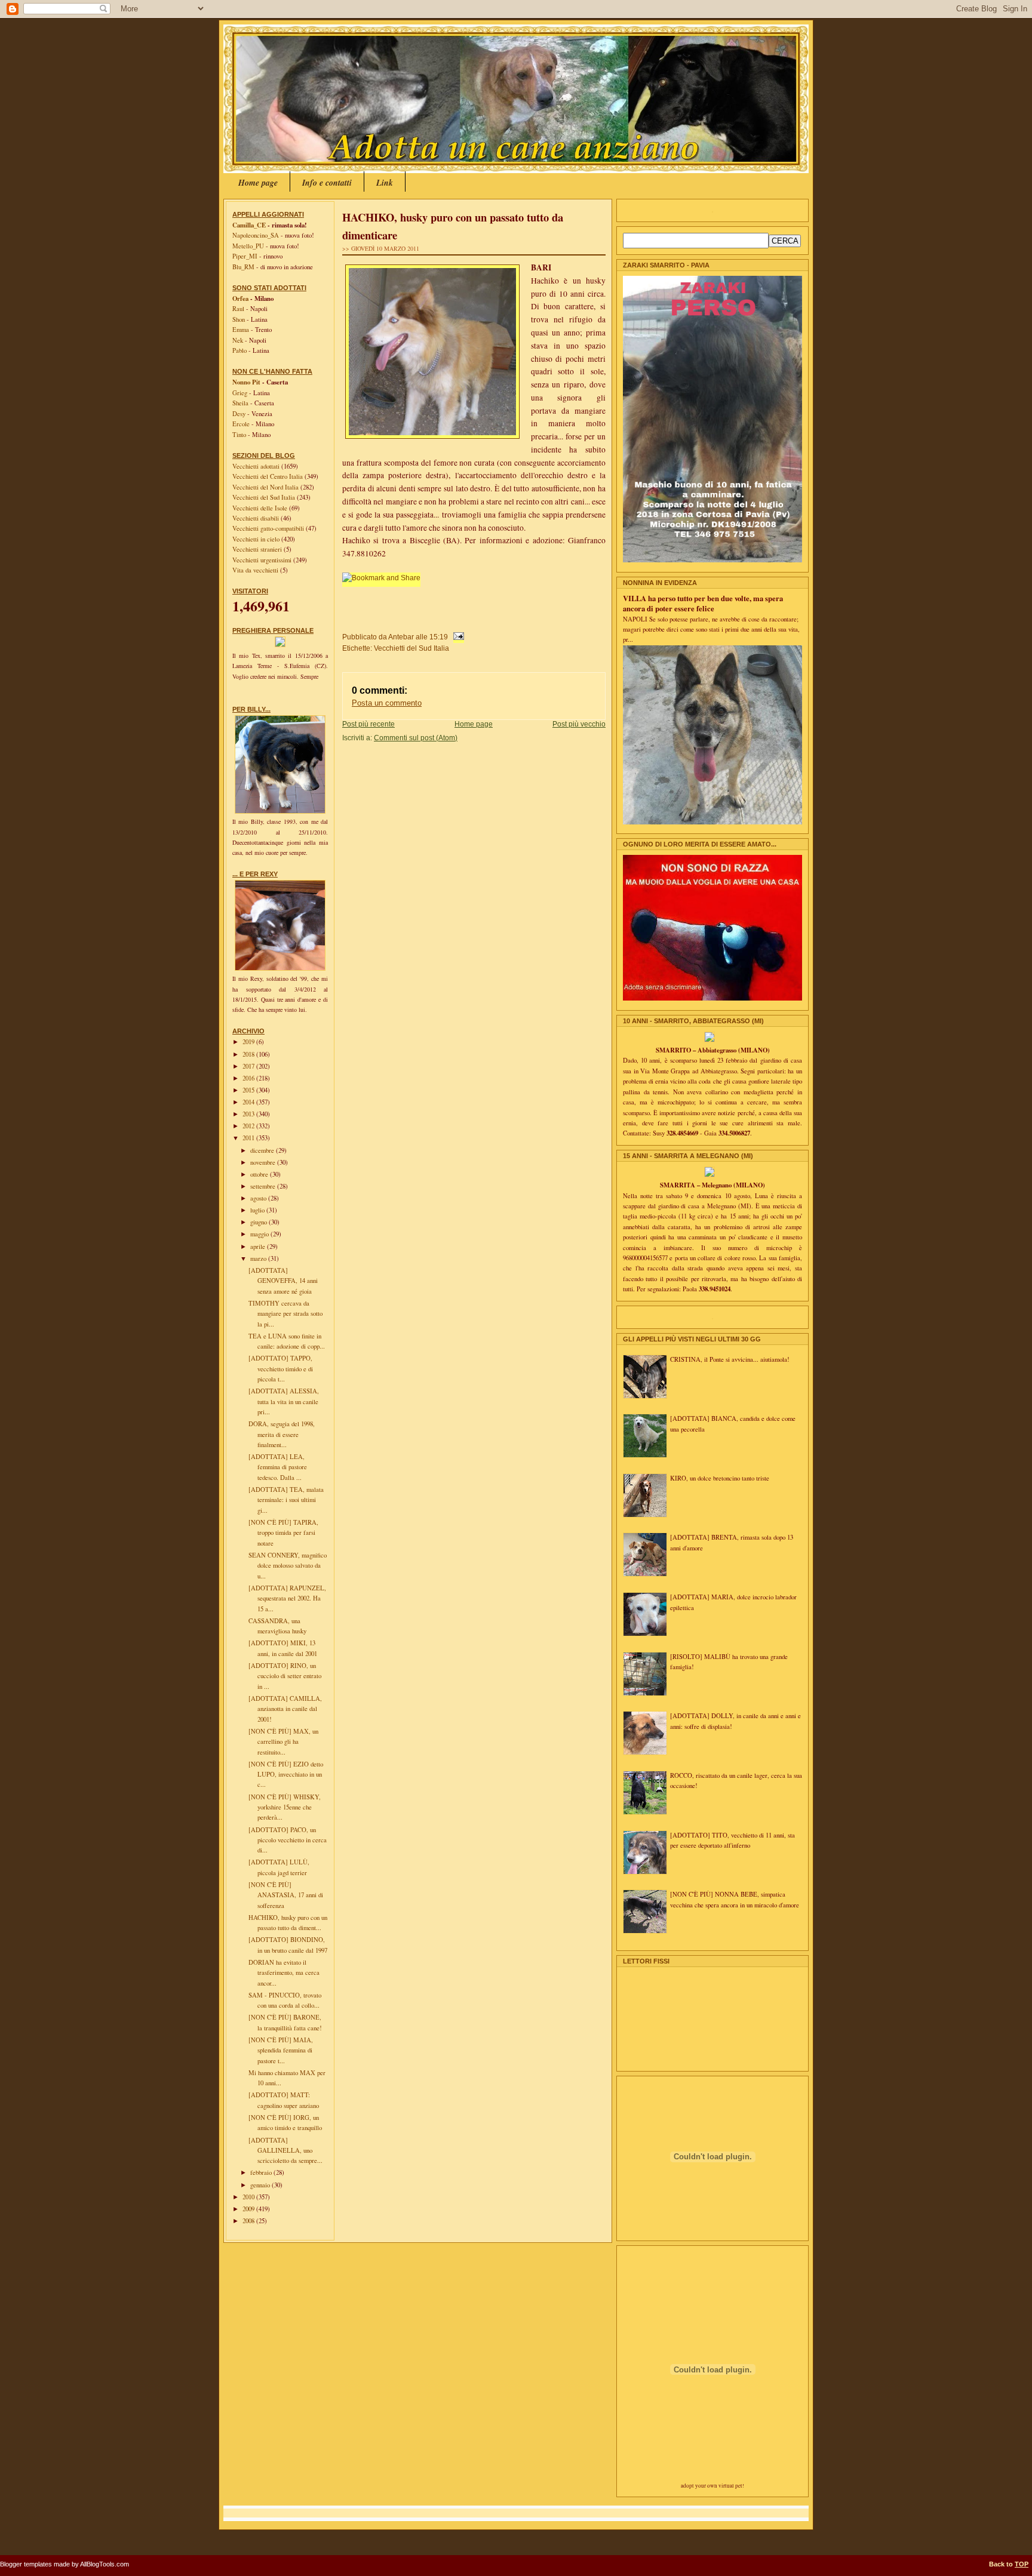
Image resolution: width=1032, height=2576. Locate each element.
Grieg (240, 393)
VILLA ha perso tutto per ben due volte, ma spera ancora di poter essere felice (703, 603)
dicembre (263, 1150)
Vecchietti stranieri (258, 549)
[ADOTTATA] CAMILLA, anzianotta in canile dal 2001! (285, 1709)
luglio (258, 1210)
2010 (249, 2197)
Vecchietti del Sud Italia (265, 497)
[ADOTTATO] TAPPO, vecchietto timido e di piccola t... (281, 1369)
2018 (249, 1054)
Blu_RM (243, 267)
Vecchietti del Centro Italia (268, 476)
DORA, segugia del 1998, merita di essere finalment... (282, 1434)
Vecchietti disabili (257, 518)
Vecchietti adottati (257, 466)
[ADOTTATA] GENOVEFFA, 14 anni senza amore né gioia (283, 1281)
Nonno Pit (246, 382)
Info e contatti (327, 183)
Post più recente (368, 724)
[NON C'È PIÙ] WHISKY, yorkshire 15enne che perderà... (285, 1807)
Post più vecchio (579, 724)
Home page (258, 183)
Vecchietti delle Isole (261, 508)
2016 (249, 1078)
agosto (259, 1198)
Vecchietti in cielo (257, 539)
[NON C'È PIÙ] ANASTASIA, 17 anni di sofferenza (286, 1895)
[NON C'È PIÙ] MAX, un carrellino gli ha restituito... (283, 1742)
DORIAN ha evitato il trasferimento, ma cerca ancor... (284, 1973)
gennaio (261, 2185)
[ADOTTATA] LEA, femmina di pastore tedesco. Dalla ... (278, 1467)
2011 (249, 1138)
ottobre (260, 1174)
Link (385, 183)
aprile (259, 1247)
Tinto (239, 435)
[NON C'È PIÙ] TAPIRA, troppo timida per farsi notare (283, 1533)
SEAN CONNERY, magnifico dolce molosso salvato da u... (288, 1566)
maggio (260, 1234)
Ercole (241, 424)
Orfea (240, 298)
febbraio (262, 2172)
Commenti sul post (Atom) (416, 738)
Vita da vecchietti (256, 570)
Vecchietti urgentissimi (263, 560)
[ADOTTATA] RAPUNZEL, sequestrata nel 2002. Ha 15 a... (287, 1598)
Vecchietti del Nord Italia (266, 487)
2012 (249, 1126)
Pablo (239, 350)
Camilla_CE (249, 225)
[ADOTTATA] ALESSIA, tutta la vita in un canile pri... (284, 1401)
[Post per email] (457, 637)
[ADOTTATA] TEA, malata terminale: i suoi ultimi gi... (286, 1500)
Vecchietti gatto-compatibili (269, 528)
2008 (249, 2221)
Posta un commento (387, 703)
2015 (249, 1090)
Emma (241, 330)
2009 (249, 2209)
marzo (259, 1258)
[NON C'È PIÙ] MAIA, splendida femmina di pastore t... (281, 2050)
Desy (239, 414)
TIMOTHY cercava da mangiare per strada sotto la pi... (285, 1314)
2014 (249, 1102)
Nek (238, 340)
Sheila (240, 403)
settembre (264, 1186)
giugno (259, 1222)
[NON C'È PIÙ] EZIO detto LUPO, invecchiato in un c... (286, 1775)
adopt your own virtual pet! (712, 2486)
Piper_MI (245, 256)
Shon (239, 319)
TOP (1022, 2564)
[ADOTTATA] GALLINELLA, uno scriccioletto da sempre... (285, 2151)
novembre (264, 1162)
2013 (249, 1114)
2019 (249, 1042)
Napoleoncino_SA (256, 235)
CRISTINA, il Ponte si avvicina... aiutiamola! (730, 1359)
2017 (249, 1066)
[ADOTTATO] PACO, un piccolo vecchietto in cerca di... (288, 1840)
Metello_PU (248, 246)
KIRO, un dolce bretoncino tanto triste (720, 1478)
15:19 (439, 637)
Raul (238, 309)
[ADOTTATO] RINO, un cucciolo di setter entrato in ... (285, 1676)
